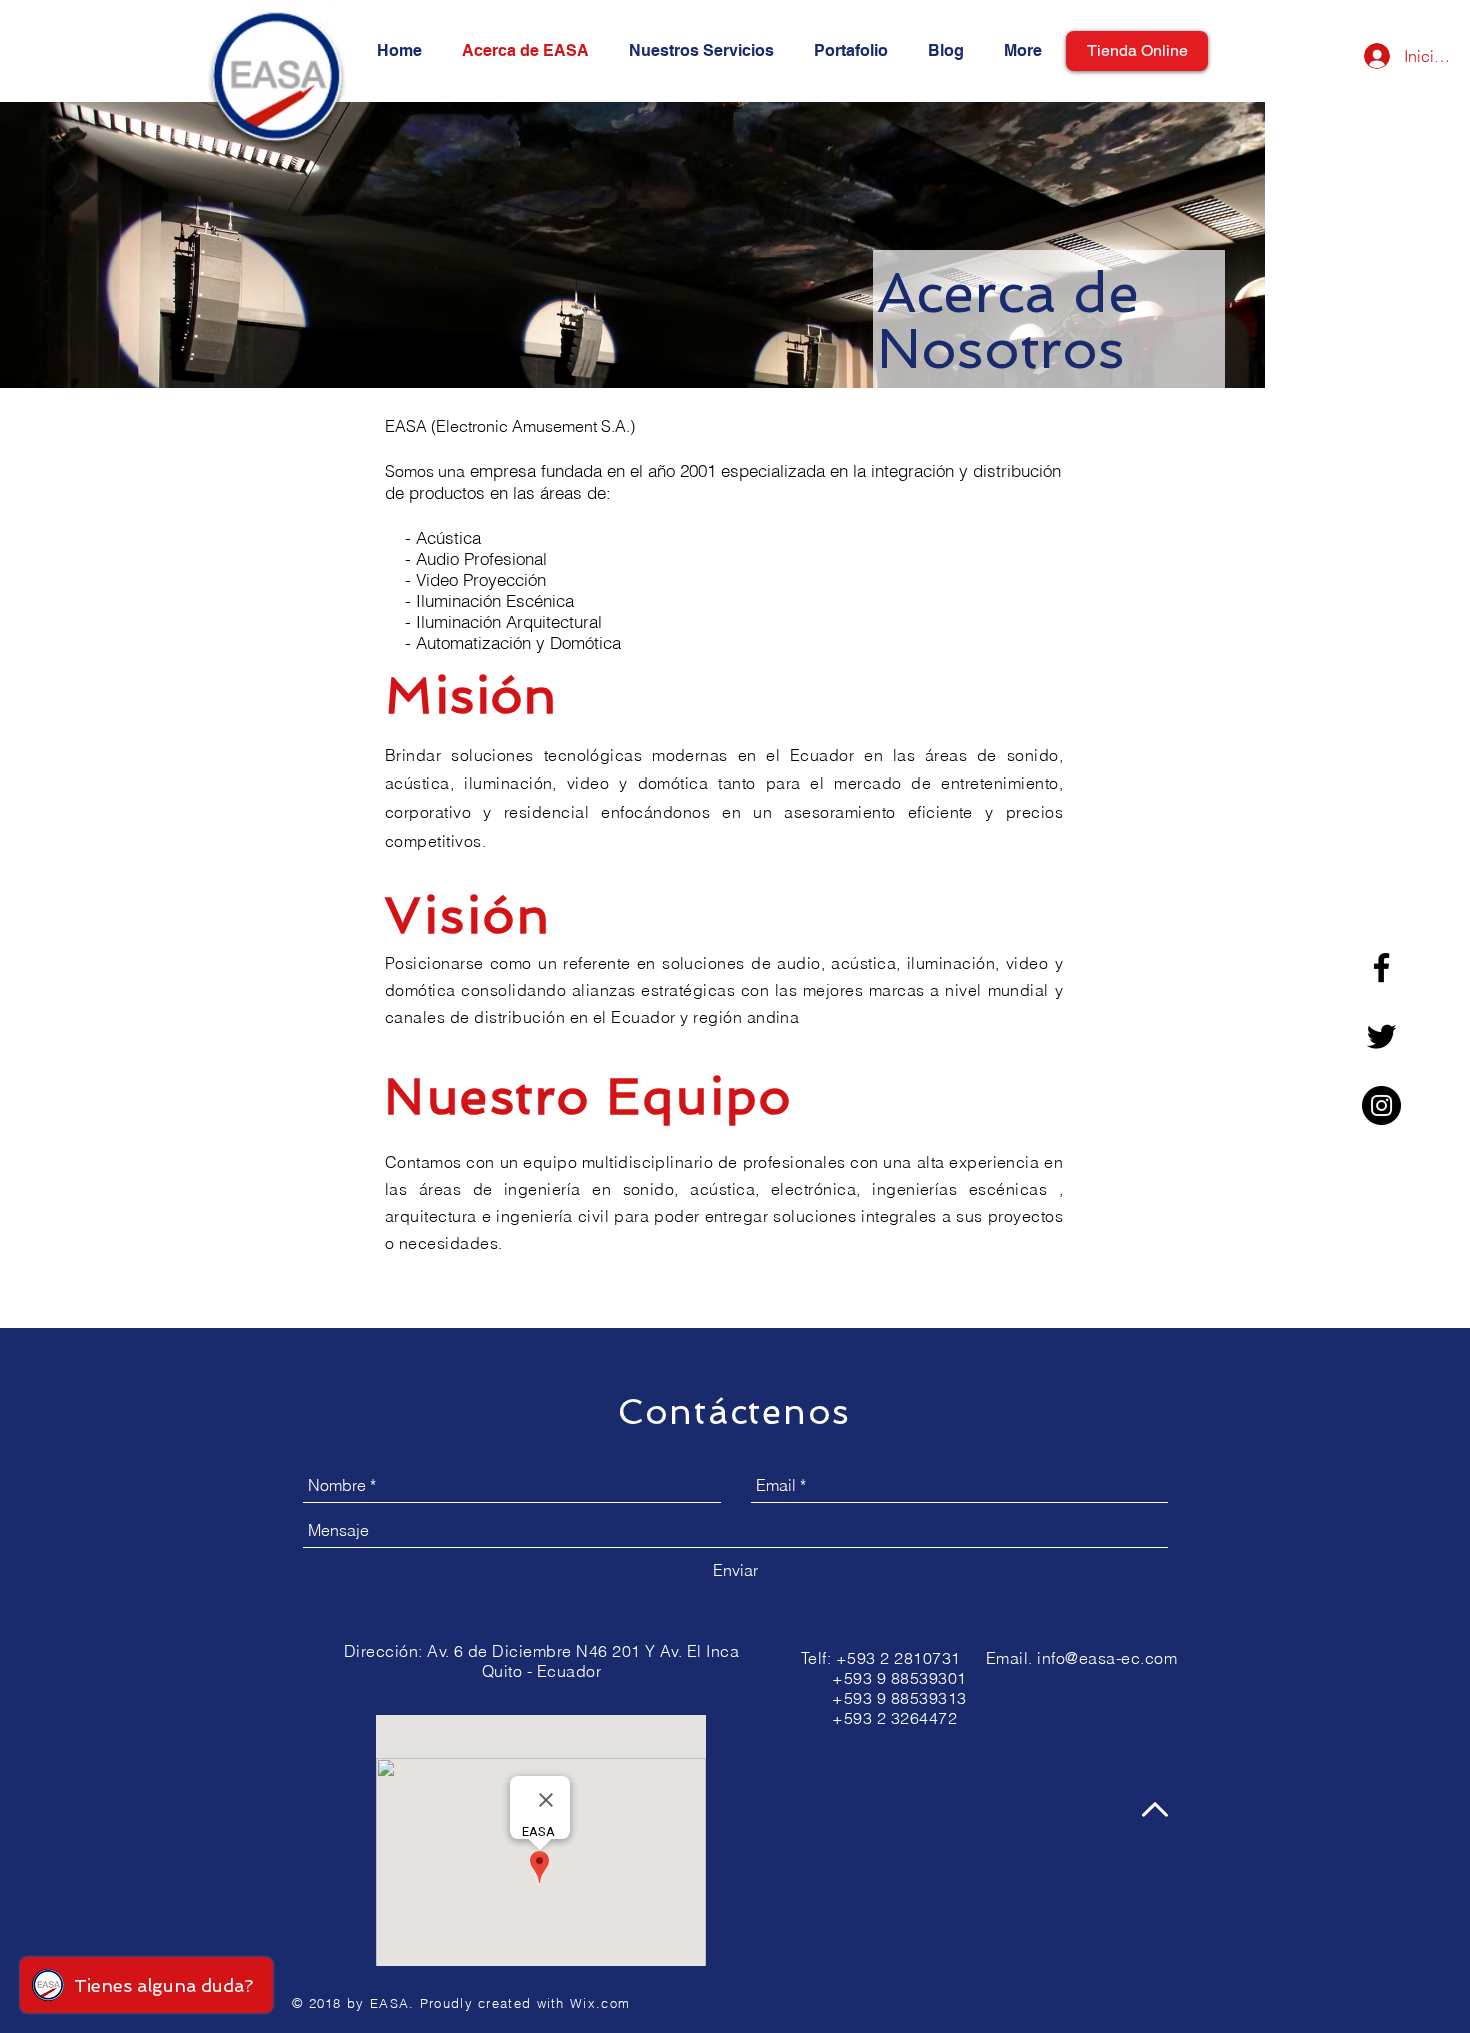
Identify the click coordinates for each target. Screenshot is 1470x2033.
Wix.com (600, 2003)
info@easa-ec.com (1107, 1658)
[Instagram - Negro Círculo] (1381, 1105)
